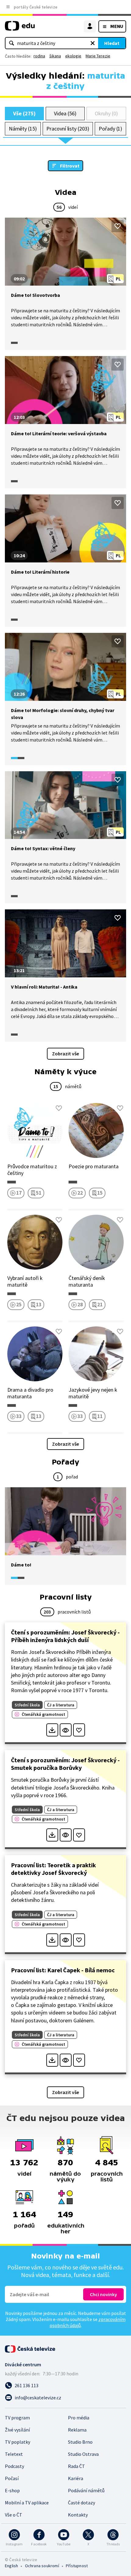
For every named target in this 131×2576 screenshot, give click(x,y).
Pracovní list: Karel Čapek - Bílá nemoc (63, 1970)
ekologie (73, 56)
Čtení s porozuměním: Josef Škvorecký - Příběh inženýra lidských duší (65, 1636)
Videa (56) (65, 113)
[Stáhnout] (52, 1730)
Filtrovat (70, 166)
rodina (39, 56)
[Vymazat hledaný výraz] (93, 43)
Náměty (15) (23, 129)
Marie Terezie (98, 56)
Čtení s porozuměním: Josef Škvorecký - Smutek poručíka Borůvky (65, 1764)
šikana (55, 56)
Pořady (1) (110, 129)
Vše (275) (24, 113)
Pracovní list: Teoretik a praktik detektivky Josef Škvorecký (53, 1869)
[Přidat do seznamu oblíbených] (118, 226)
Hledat (112, 43)
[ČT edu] (20, 28)
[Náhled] (66, 1730)
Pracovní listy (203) (68, 129)
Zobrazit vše (65, 1054)
